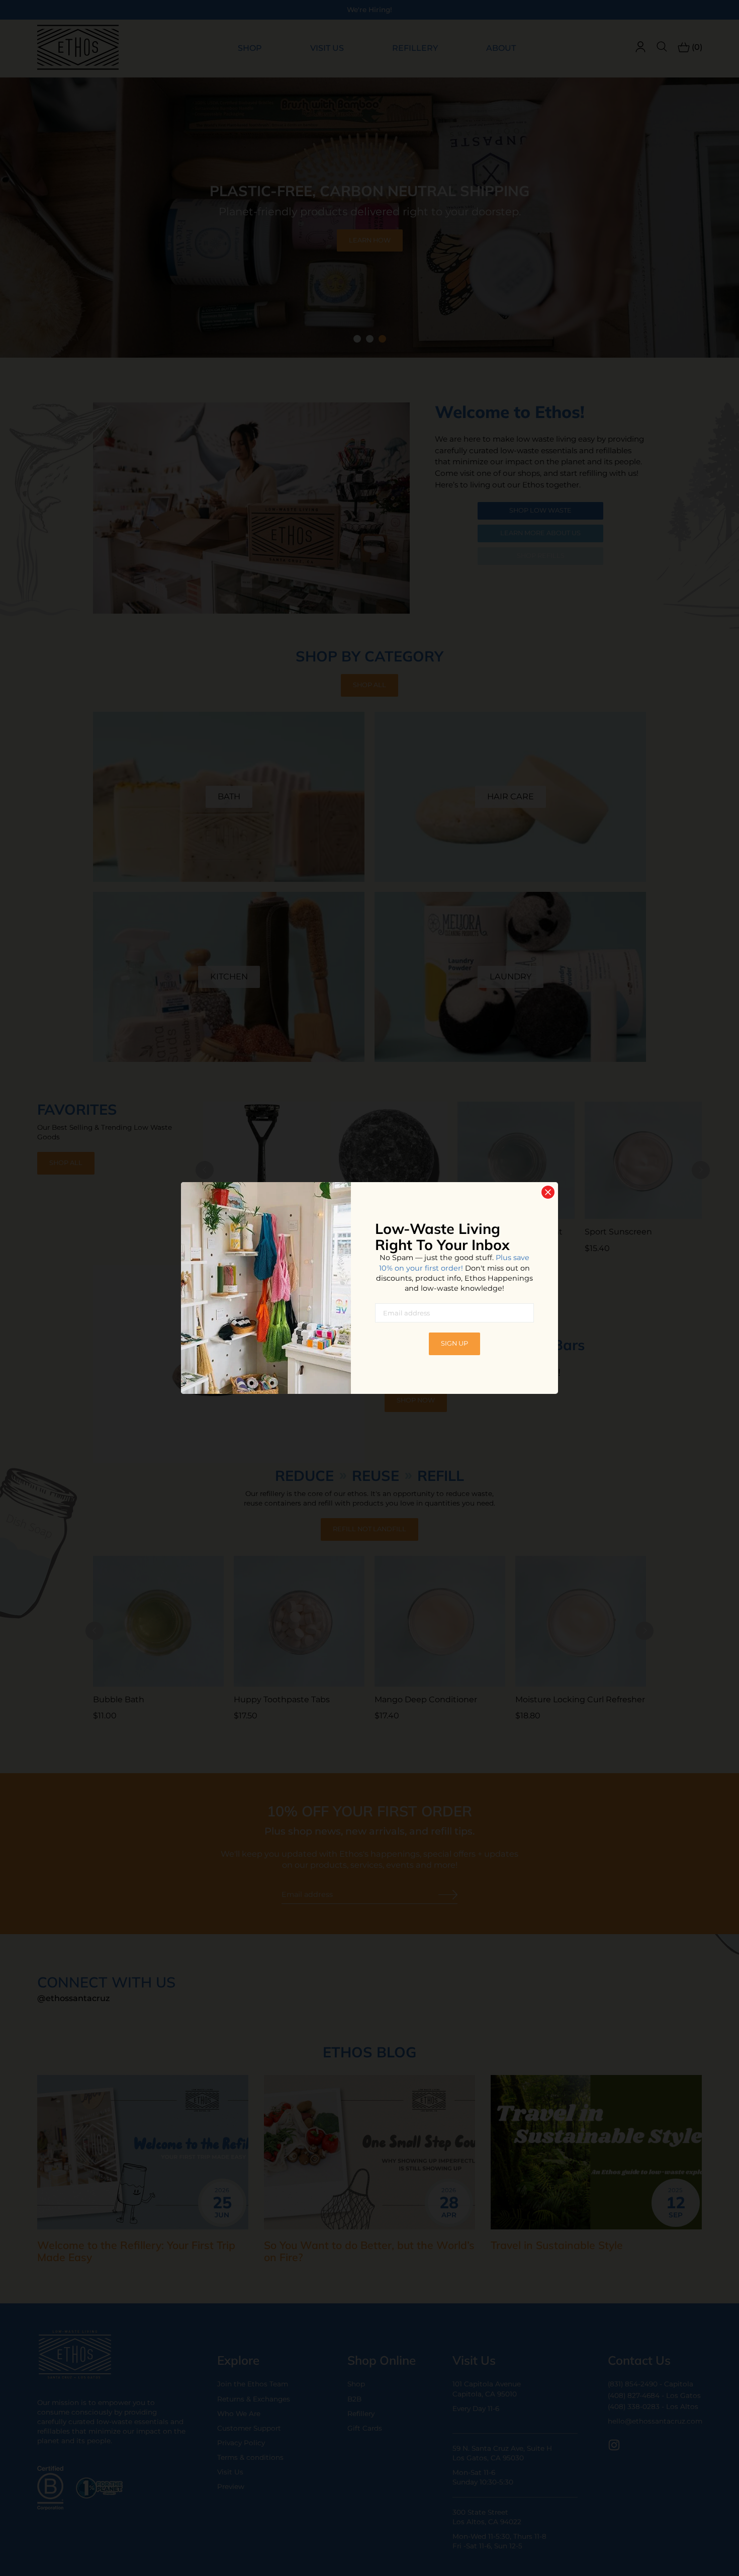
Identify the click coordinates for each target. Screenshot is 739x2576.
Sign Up (454, 1343)
